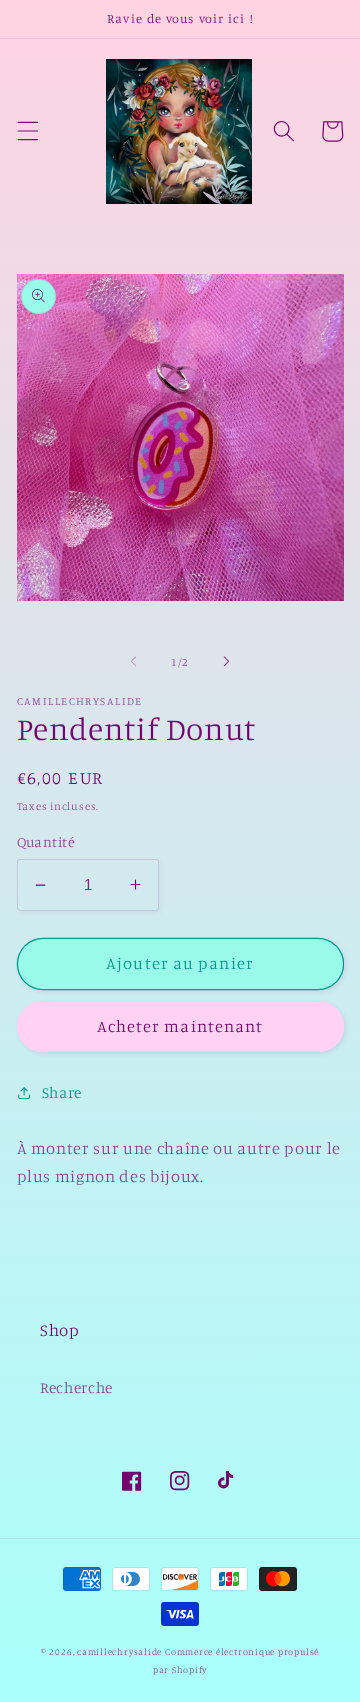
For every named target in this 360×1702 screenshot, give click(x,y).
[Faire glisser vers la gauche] (134, 662)
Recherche (76, 1387)
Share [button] (62, 1092)
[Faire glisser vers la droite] (226, 662)
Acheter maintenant (180, 1026)
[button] (27, 131)
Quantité (46, 841)
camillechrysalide (119, 1651)
